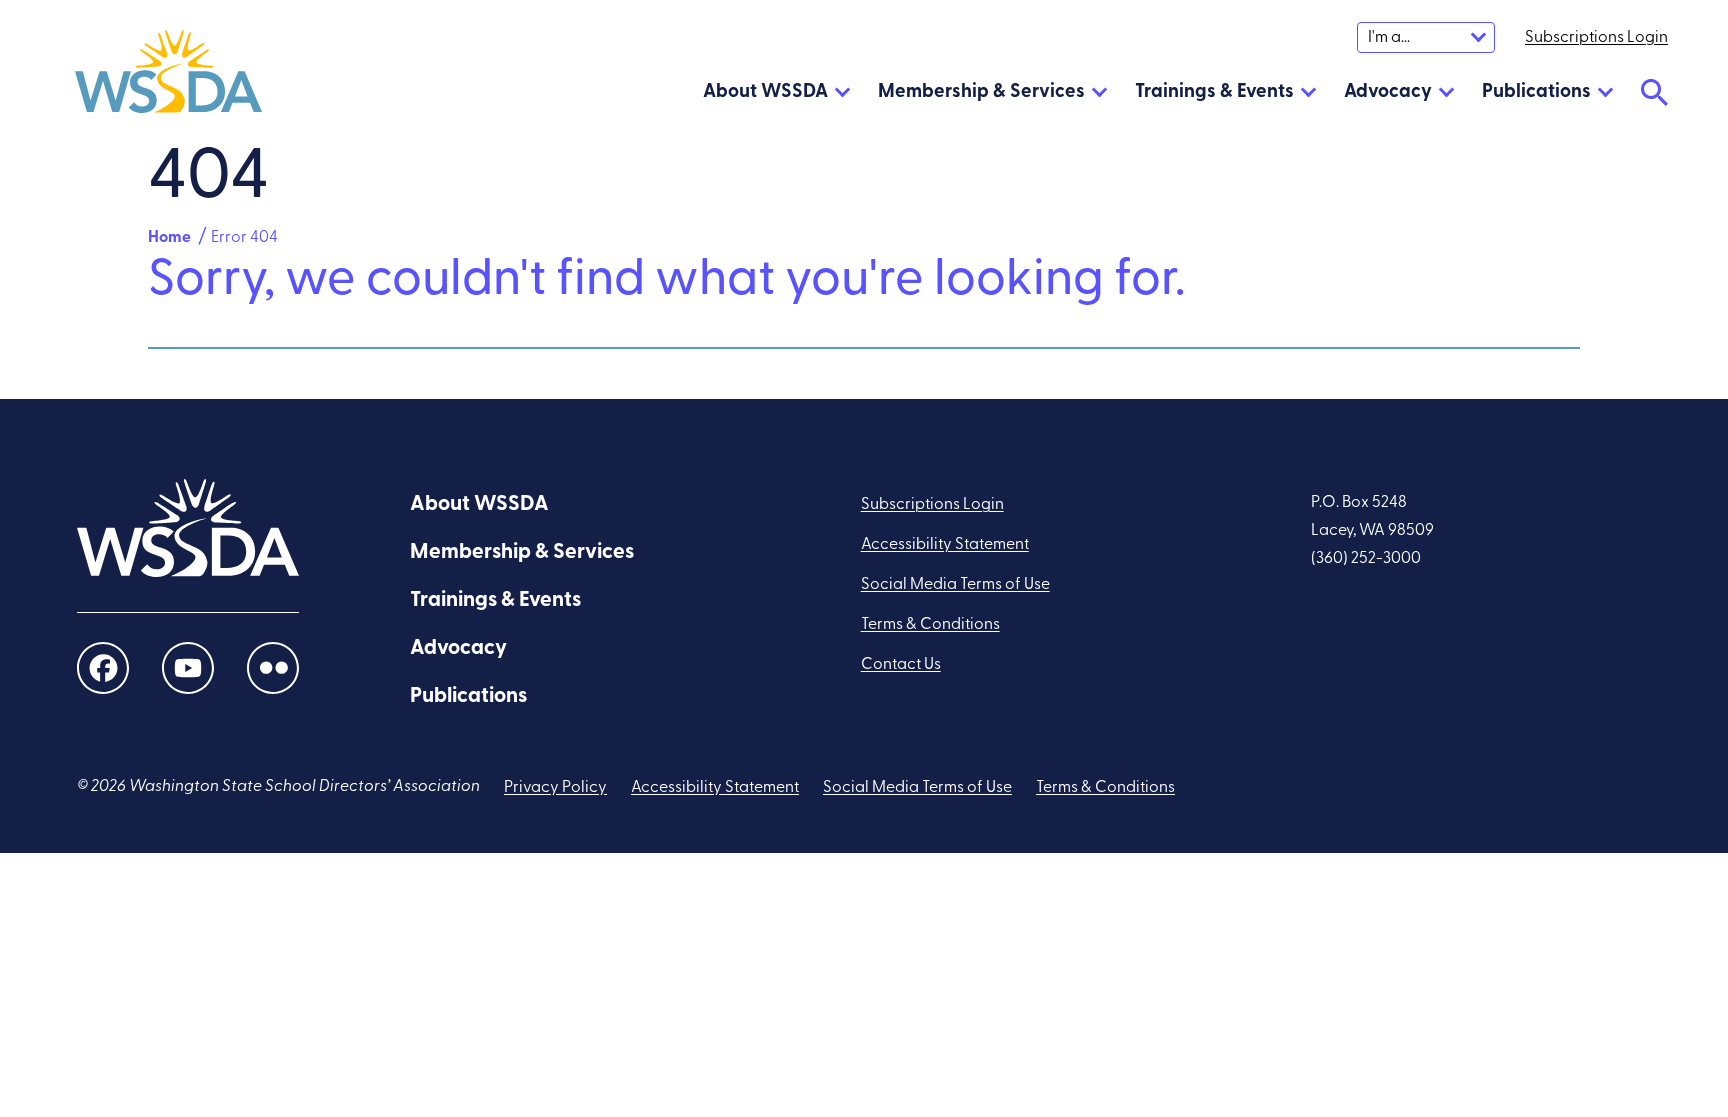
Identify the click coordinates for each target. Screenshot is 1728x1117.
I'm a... (1389, 38)
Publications (1536, 92)
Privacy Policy (555, 788)
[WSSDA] (168, 76)
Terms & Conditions (930, 625)
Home (169, 238)
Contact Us (901, 665)
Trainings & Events (1214, 92)
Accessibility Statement (945, 545)
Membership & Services (981, 92)
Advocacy (1388, 92)
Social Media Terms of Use (955, 585)
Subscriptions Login (932, 505)
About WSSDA (765, 92)
